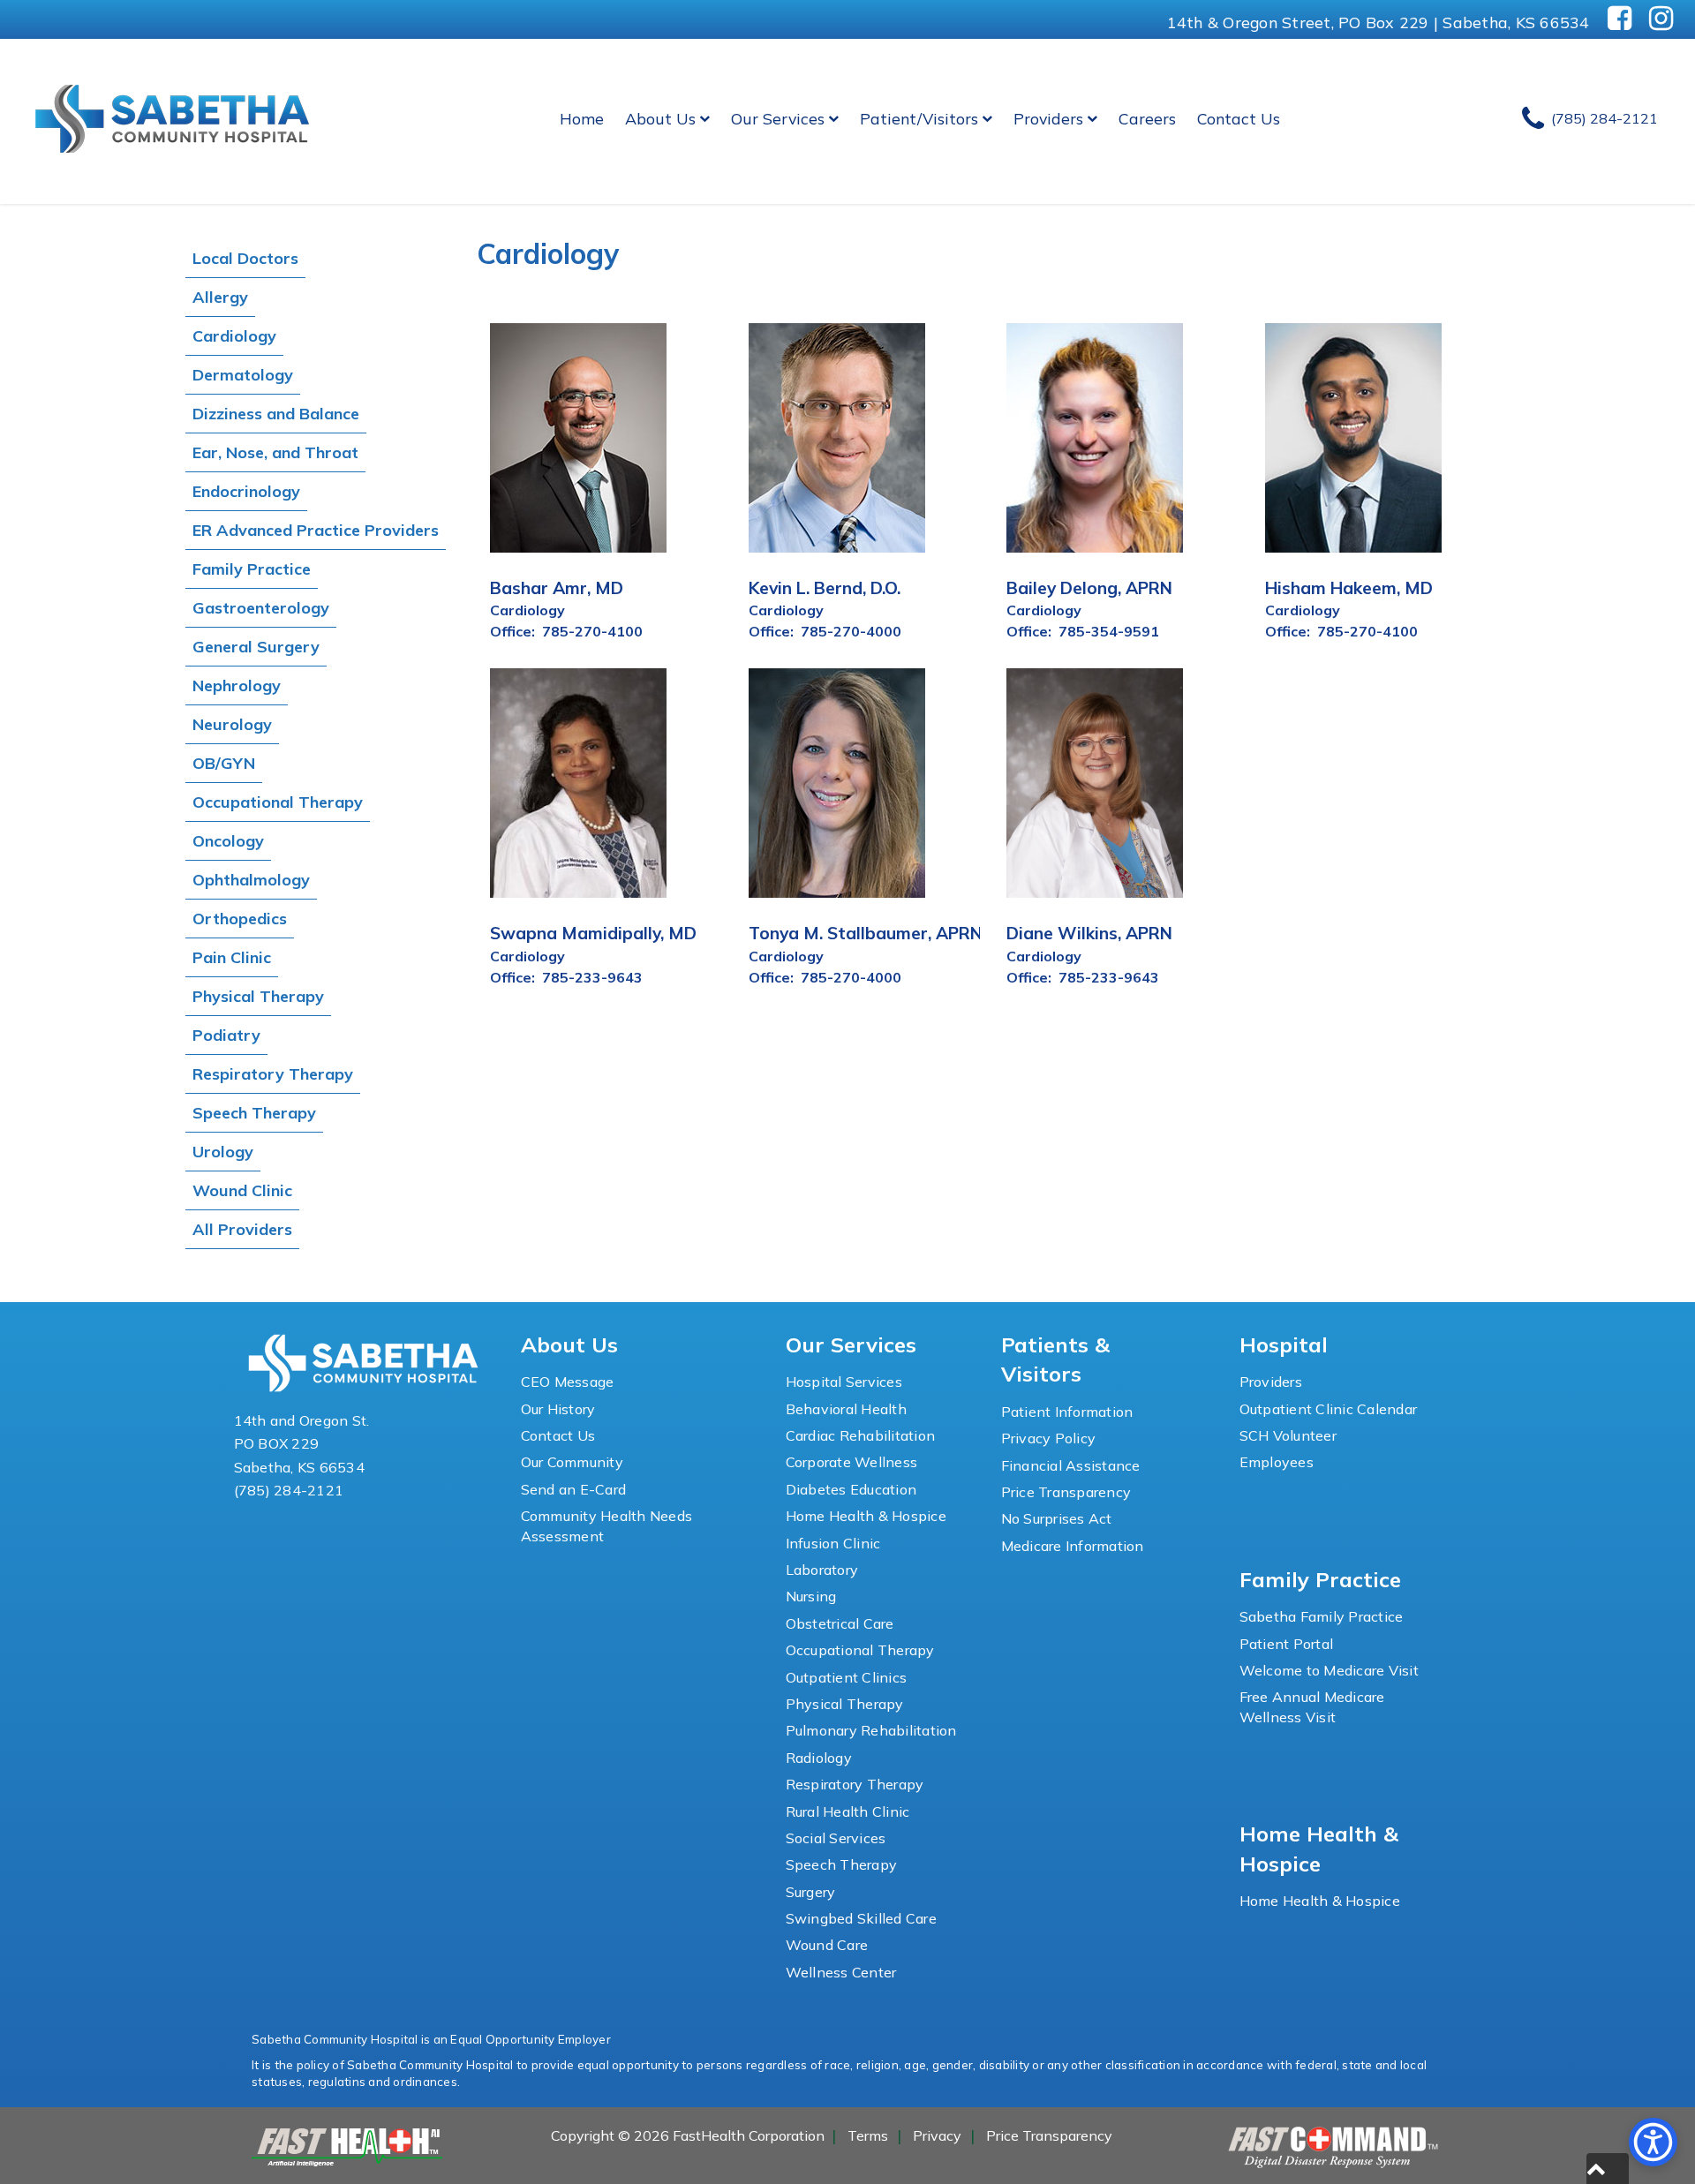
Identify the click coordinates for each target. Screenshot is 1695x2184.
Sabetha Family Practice (1322, 1616)
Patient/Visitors (919, 118)
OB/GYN (224, 763)
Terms (868, 2135)
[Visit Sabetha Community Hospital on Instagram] (1661, 19)
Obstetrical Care (840, 1623)
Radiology (819, 1758)
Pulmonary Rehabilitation (871, 1730)
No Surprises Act (1057, 1518)
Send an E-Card (574, 1489)
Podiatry (226, 1035)
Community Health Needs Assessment (607, 1525)
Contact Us (1239, 118)
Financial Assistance (1071, 1465)
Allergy (220, 297)
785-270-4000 (851, 631)
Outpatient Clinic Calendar (1329, 1409)
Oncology (228, 841)
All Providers (242, 1229)
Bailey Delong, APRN (1089, 588)
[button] (1608, 2169)
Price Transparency (1066, 1492)
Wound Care (827, 1945)
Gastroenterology (261, 608)
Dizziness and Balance (276, 414)
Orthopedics (240, 919)
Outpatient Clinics (847, 1677)
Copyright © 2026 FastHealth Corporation (688, 2135)
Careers (1147, 118)
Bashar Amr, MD (557, 588)
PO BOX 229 (277, 1443)
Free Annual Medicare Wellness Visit (1312, 1706)
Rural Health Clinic (848, 1811)
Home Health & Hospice (866, 1516)
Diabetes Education (851, 1489)
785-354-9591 (1109, 631)
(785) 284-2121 (289, 1490)
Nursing (811, 1596)
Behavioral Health (846, 1409)
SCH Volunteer (1288, 1435)
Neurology (232, 724)
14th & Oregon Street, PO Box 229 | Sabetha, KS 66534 (1379, 22)
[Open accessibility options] (1653, 2142)
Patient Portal (1287, 1644)
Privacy (937, 2135)
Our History (558, 1409)
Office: (512, 631)
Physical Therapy (258, 996)
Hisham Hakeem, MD (1349, 588)
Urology (223, 1152)
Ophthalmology (251, 880)
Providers (1048, 118)
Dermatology (243, 375)
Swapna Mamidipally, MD (593, 933)
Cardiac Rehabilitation (861, 1435)
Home (582, 118)
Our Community (572, 1462)
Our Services (778, 118)
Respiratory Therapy (273, 1074)
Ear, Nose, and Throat (275, 452)
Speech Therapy (254, 1113)
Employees (1277, 1462)
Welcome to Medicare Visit (1329, 1670)
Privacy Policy (1049, 1438)
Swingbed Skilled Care (861, 1918)
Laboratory (822, 1570)
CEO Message (568, 1382)
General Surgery (256, 647)
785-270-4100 (592, 631)
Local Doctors (245, 258)
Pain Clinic (232, 957)
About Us (660, 118)
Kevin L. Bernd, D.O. (825, 588)
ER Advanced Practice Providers (316, 530)
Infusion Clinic (833, 1543)
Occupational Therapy (278, 802)
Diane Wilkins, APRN (1089, 933)
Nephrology (237, 685)
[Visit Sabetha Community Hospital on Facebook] (1620, 19)
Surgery (811, 1892)
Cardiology (234, 336)
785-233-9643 (592, 977)
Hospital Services (844, 1382)
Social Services (836, 1838)
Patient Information (1067, 1412)
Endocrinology (246, 491)
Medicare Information (1073, 1546)
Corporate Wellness (852, 1462)
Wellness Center (841, 1972)
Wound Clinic (242, 1190)
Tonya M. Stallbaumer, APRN (866, 933)
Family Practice (252, 569)
